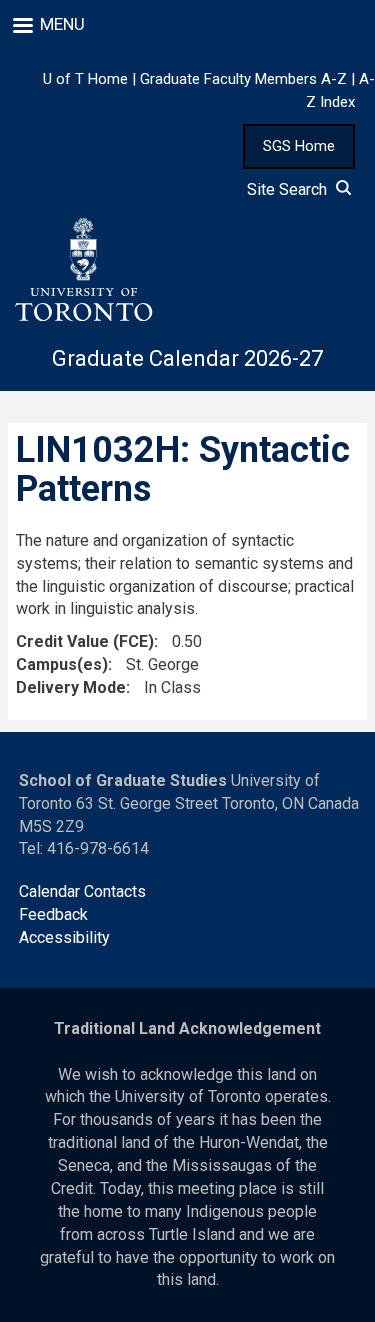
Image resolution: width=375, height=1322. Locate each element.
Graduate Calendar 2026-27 (187, 358)
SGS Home (299, 146)
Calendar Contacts (82, 891)
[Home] (83, 270)
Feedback (53, 914)
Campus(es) (62, 664)
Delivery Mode (71, 687)
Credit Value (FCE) (85, 641)
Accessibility (64, 937)
